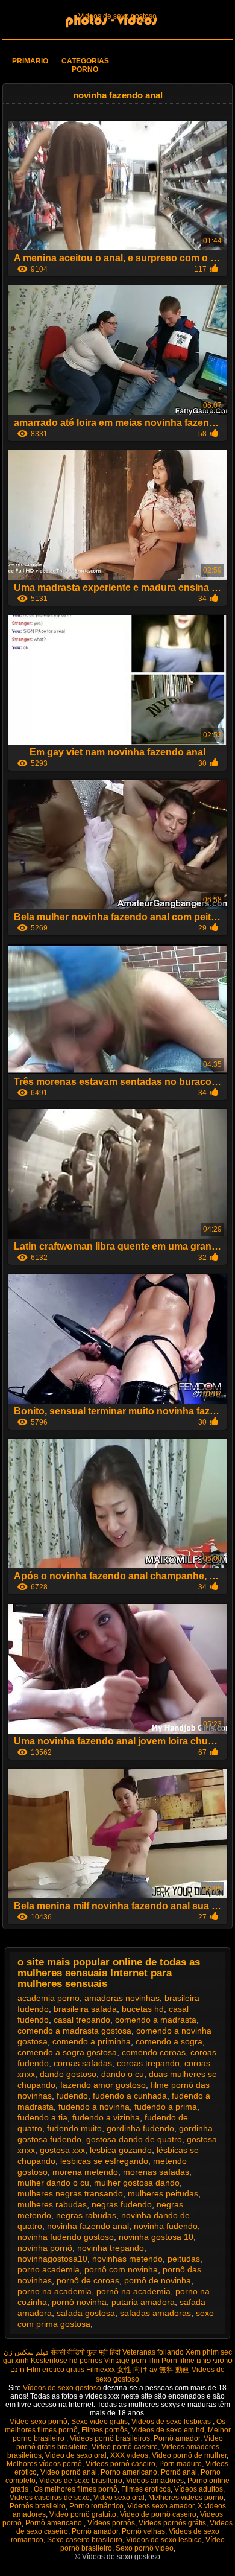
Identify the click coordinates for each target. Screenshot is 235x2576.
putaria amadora (143, 2302)
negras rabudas (86, 2215)
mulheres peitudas (163, 2193)
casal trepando (82, 2020)
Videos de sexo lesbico (164, 2540)
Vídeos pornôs (111, 2523)
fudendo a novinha (94, 2107)
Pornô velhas (143, 2531)
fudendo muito (74, 2128)
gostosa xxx (62, 2150)
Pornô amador (177, 2438)
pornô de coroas (88, 2280)
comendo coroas (154, 2052)
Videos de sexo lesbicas (172, 2422)
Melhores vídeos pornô (44, 2464)
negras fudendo (122, 2204)
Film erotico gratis (55, 2370)
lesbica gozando (121, 2150)
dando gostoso (68, 2074)
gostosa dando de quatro (134, 2139)
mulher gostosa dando (137, 2183)
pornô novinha (79, 2302)
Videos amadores (155, 2481)
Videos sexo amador (161, 2506)
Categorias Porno (85, 65)
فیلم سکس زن (26, 2352)
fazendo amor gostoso (103, 2085)
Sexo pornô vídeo (145, 2548)
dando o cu (123, 2074)
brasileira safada (85, 2009)
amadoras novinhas (122, 1998)
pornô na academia (133, 2291)
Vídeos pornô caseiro (121, 2464)
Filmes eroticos (146, 2489)
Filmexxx (101, 2370)
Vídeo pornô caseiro (125, 2447)
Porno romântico (96, 2506)
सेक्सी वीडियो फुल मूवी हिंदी (86, 2352)
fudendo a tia (42, 2117)
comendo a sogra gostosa (67, 2052)
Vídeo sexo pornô (39, 2422)
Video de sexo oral (76, 2455)
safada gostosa (86, 2313)
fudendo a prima (166, 2107)
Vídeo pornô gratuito (83, 2514)
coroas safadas (83, 2063)
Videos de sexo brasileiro (81, 2481)
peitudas (184, 2259)
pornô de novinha (158, 2280)
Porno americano (129, 2472)
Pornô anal (179, 2472)
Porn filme (178, 2361)
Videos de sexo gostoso (117, 16)
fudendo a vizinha (106, 2117)
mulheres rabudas (52, 2204)
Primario (30, 61)
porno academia (49, 2269)
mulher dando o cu (53, 2183)
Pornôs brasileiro (38, 2506)
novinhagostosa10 (52, 2259)
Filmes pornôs (105, 2430)
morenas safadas (156, 2172)
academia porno (49, 1998)
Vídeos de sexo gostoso (63, 2388)
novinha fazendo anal (88, 2226)
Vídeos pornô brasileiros (110, 2438)
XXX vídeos (129, 2455)
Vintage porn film (132, 2361)
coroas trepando (148, 2063)
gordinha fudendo (140, 2128)
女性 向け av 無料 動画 (153, 2370)
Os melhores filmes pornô (76, 2489)
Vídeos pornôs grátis (172, 2523)
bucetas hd (143, 2009)
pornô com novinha (121, 2269)
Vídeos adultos (199, 2489)
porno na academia (55, 2291)
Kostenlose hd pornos (67, 2361)
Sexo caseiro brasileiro (85, 2540)
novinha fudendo (166, 2226)
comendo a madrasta (156, 2020)
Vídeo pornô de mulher (189, 2455)
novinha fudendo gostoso (66, 2237)
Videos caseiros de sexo (50, 2498)
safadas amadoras (155, 2313)
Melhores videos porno (186, 2498)
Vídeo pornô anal (69, 2472)
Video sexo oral (119, 2498)
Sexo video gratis (99, 2422)
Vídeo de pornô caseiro (158, 2514)
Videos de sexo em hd (168, 2430)
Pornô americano (55, 2523)
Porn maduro (180, 2464)
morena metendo (85, 2172)
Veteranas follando (153, 2352)
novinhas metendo (127, 2259)
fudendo (72, 2096)
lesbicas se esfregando (104, 2161)
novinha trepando (111, 2248)
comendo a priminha (92, 2041)
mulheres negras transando (70, 2193)
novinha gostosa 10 (156, 2237)
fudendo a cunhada (130, 2096)
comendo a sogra (169, 2041)
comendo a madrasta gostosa (74, 2031)
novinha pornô (45, 2248)
